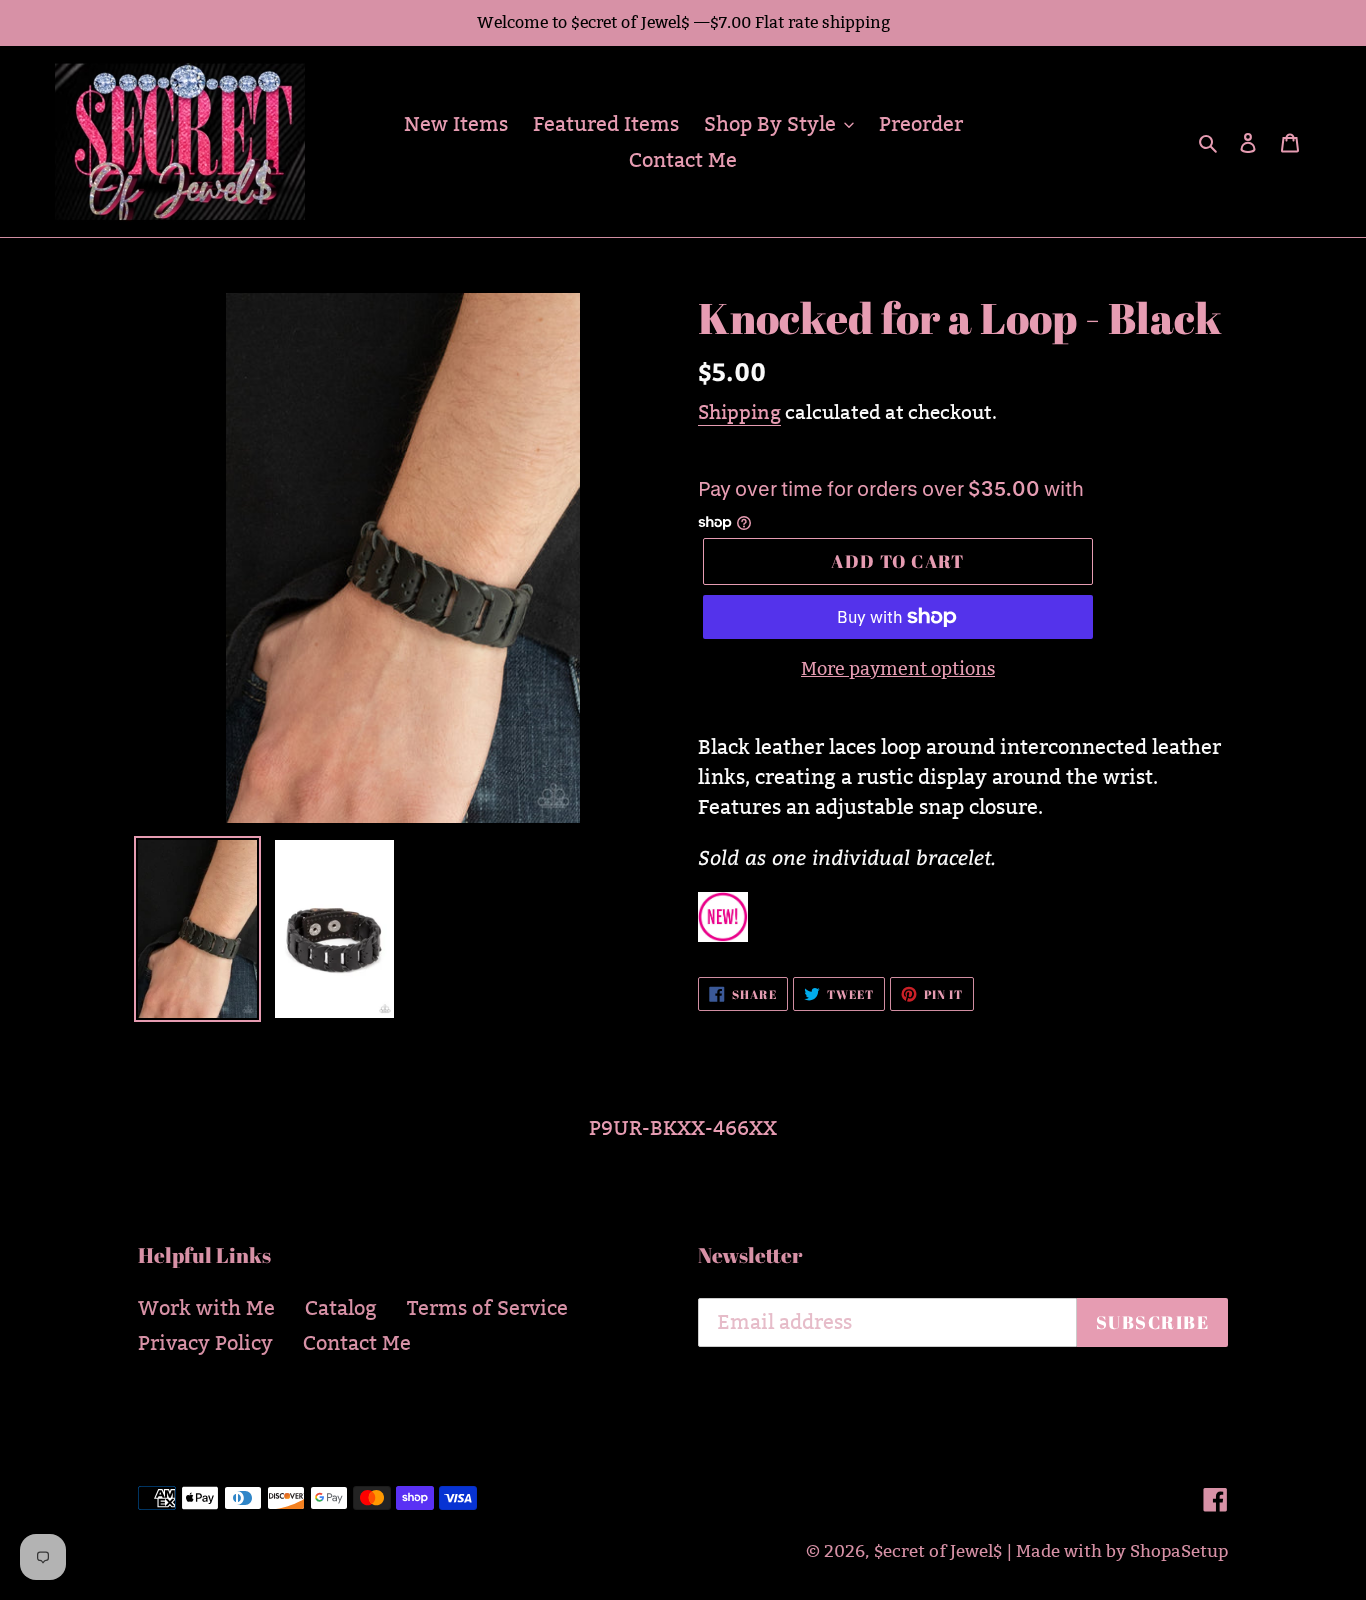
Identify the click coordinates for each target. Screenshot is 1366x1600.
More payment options (898, 668)
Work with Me (206, 1308)
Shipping (739, 412)
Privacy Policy (205, 1343)
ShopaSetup (1179, 1551)
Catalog (341, 1308)
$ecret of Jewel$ (938, 1551)
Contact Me (357, 1343)
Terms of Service (487, 1308)
